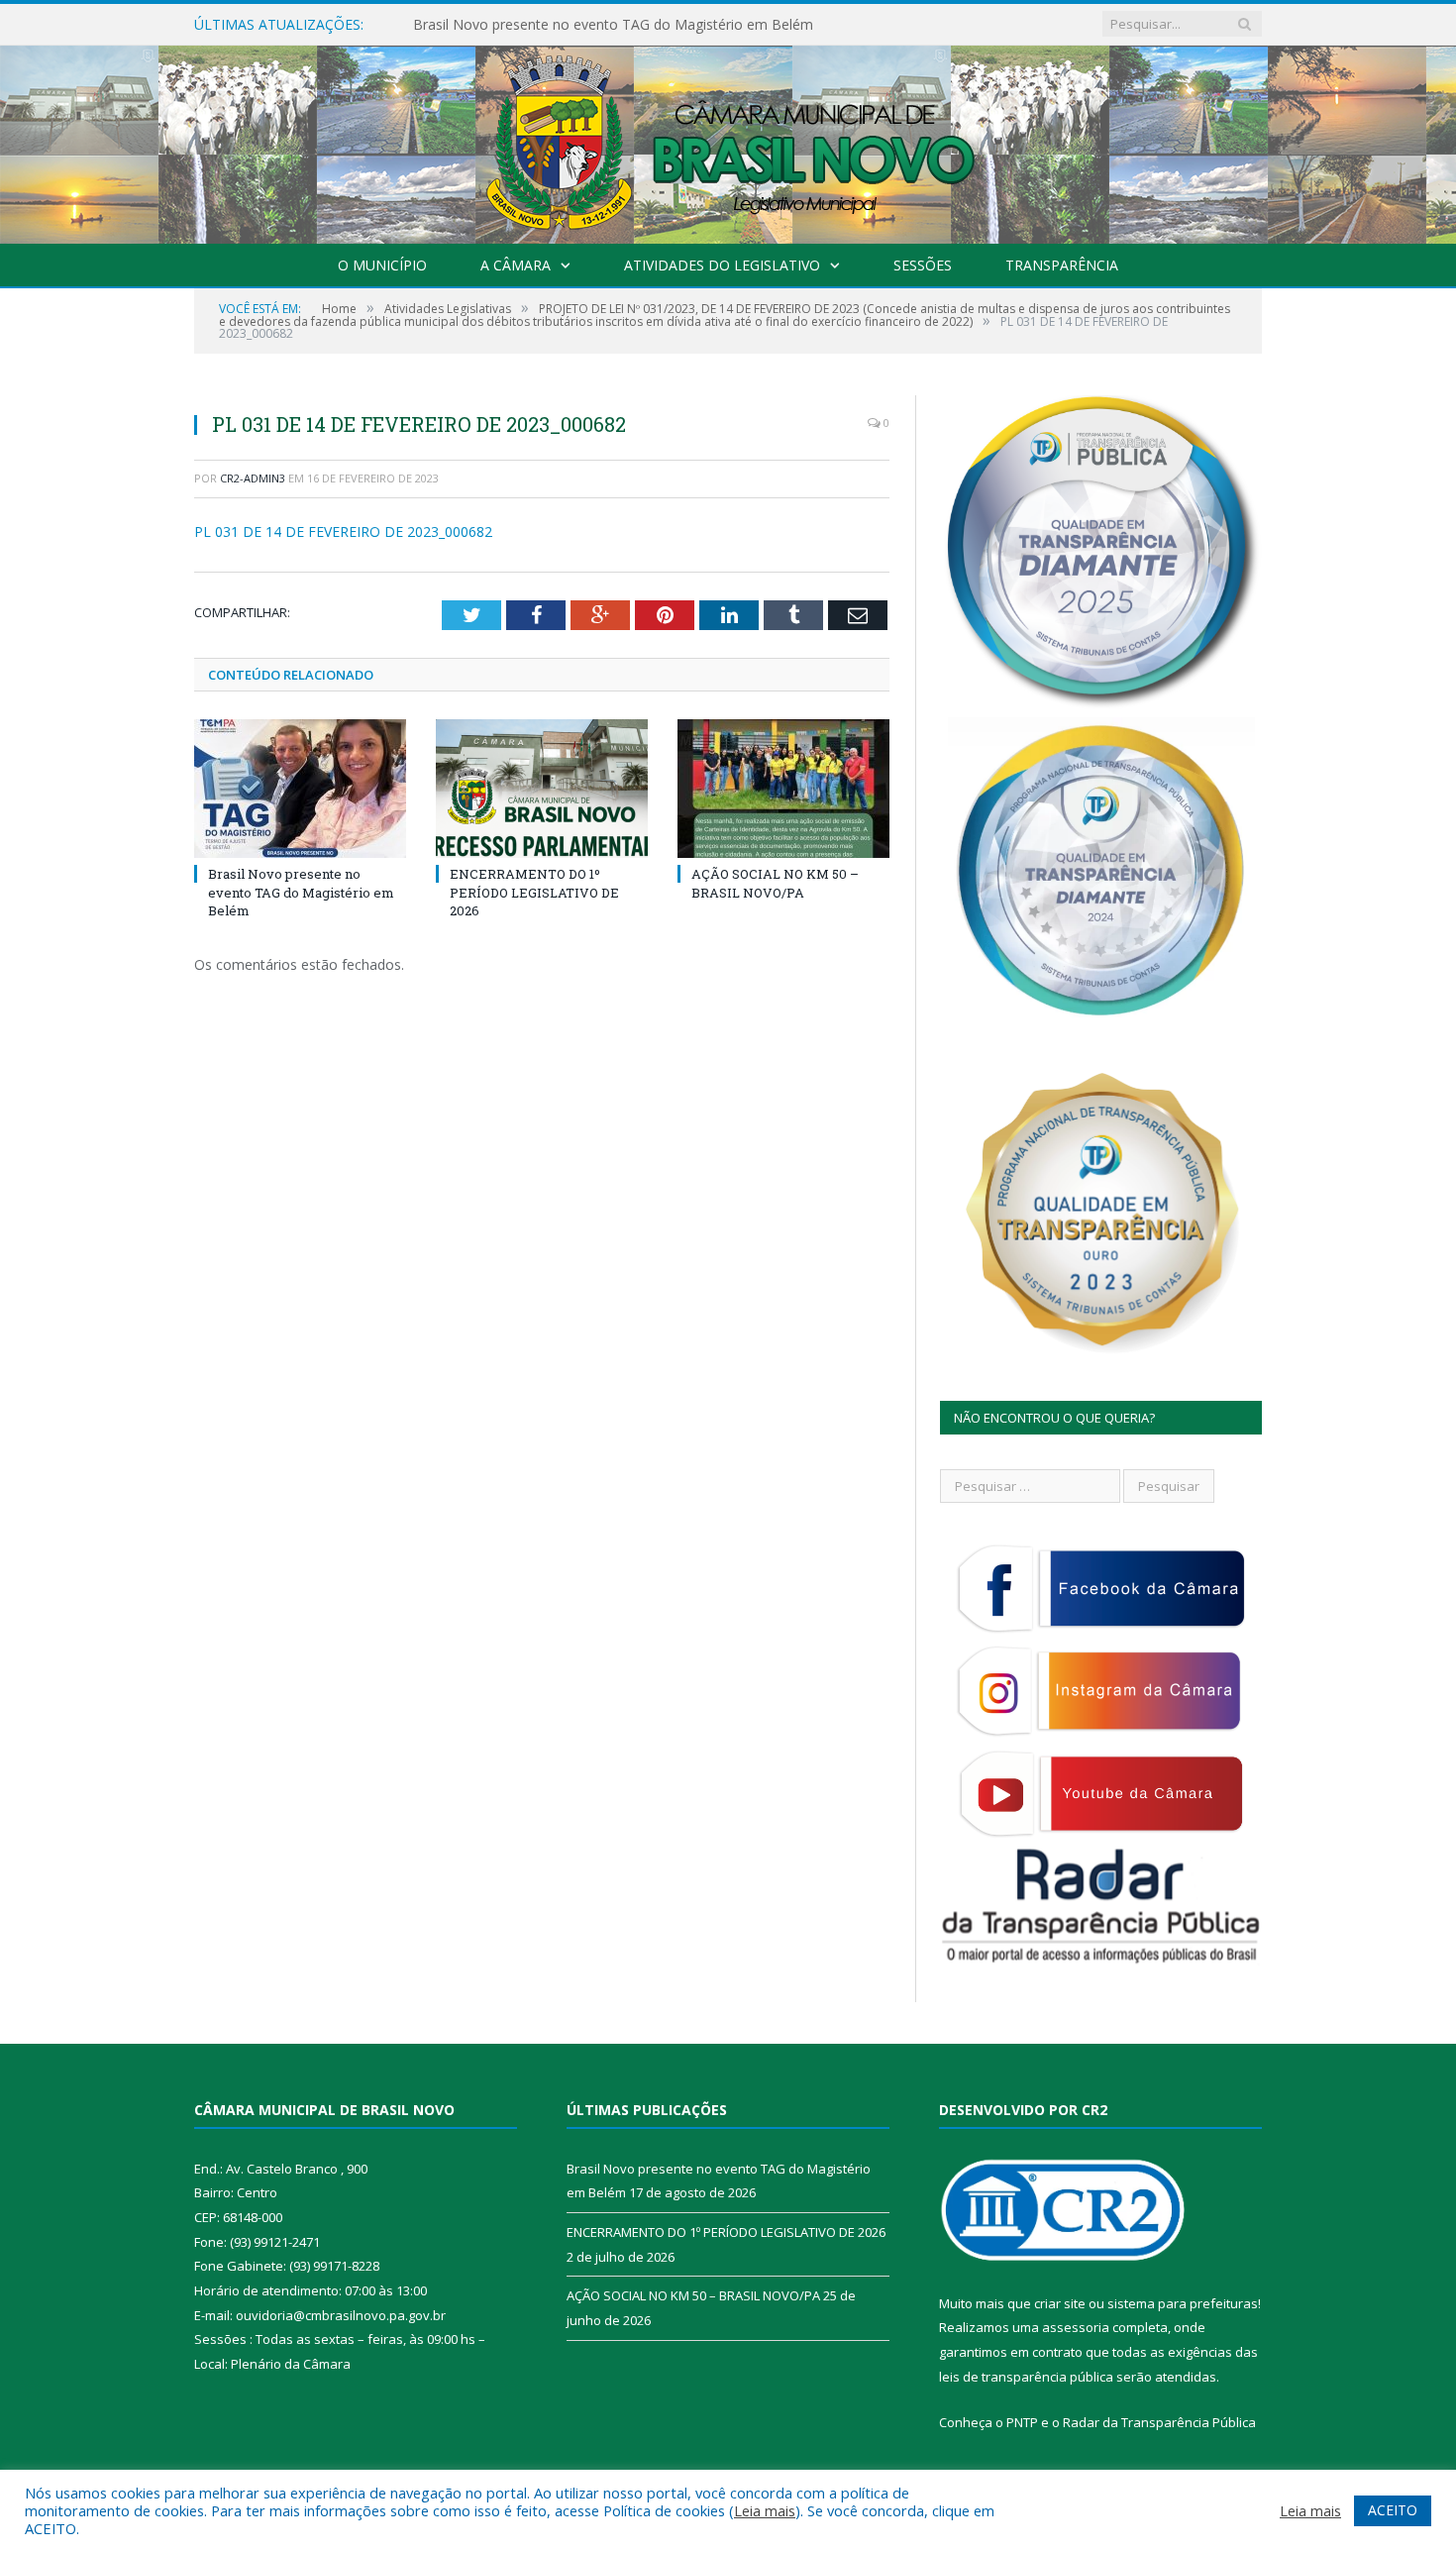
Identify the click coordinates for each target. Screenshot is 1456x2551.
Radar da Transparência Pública (1159, 2422)
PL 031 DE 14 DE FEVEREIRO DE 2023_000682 (343, 531)
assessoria (1076, 2327)
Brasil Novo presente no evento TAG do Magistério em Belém (301, 892)
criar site (1060, 2303)
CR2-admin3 (253, 478)
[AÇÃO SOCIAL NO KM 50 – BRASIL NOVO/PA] (783, 789)
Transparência (1062, 265)
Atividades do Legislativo (722, 265)
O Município (382, 265)
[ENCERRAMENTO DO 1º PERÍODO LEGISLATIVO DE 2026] (542, 789)
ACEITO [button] (1393, 2510)
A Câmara (516, 265)
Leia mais (765, 2510)
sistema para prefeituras (1183, 2303)
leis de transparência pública (1026, 2377)
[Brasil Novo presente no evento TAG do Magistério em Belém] (300, 789)
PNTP (1022, 2422)
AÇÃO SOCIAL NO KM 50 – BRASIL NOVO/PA (775, 883)
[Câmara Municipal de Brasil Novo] (728, 140)
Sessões (923, 265)
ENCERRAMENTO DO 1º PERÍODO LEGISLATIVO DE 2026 (599, 25)
